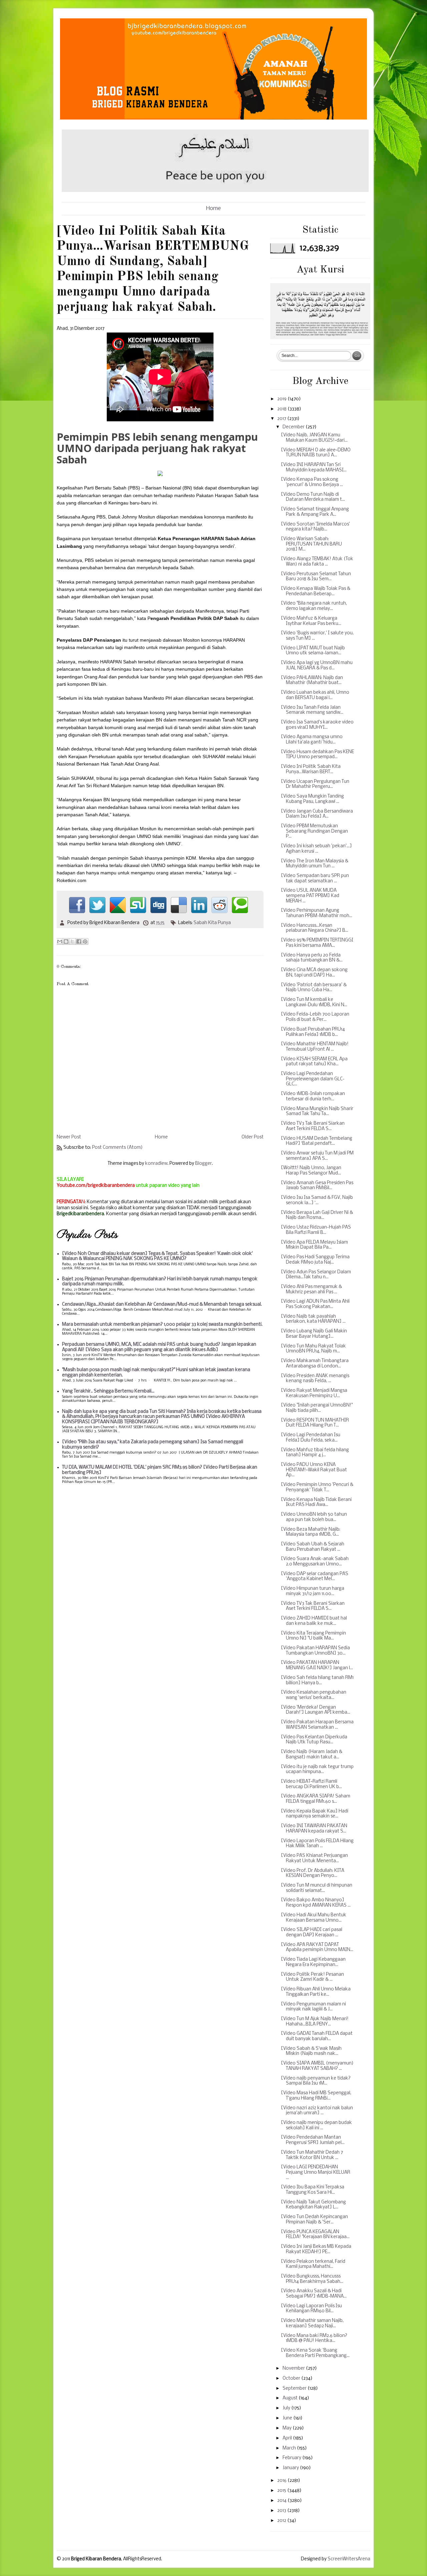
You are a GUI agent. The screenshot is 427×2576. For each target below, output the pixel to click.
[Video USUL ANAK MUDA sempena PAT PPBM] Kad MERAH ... (310, 896)
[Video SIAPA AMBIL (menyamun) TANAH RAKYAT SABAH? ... (317, 2066)
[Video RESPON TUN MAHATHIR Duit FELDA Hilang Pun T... (315, 1423)
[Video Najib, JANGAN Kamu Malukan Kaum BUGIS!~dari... (314, 438)
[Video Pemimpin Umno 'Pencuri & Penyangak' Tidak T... (317, 1487)
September (295, 2389)
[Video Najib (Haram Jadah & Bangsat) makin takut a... (312, 1755)
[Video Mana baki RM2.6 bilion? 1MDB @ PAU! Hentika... (314, 2338)
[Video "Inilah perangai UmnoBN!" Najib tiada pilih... (317, 1408)
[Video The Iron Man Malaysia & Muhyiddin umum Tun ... (315, 864)
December (294, 427)
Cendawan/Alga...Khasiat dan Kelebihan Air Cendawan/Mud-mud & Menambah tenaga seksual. (162, 1305)
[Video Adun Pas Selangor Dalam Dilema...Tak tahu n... (316, 1275)
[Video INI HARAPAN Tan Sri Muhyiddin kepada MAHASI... (314, 468)
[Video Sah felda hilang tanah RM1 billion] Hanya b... (317, 1680)
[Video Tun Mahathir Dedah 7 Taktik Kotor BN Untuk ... (312, 2155)
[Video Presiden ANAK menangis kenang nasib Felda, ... (315, 1379)
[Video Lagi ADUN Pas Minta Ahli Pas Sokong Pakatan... (315, 1304)
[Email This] (60, 941)
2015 (282, 2491)
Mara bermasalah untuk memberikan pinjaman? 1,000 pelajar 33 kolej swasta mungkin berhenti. (162, 1325)
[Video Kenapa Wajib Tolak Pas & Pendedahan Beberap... (316, 591)
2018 (282, 409)
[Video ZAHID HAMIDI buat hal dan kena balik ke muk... (314, 1621)
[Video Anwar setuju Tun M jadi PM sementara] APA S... (317, 1156)
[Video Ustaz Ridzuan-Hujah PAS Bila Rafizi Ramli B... (316, 1230)
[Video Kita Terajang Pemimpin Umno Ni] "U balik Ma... (313, 1636)
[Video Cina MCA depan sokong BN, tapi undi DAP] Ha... (314, 973)
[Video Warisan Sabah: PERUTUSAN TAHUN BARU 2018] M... (311, 544)
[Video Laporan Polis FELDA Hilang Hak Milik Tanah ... (317, 1844)
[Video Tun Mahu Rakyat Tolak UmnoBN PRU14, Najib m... (313, 1349)
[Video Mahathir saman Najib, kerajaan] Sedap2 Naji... (312, 2323)
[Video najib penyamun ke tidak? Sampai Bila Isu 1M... (316, 2081)
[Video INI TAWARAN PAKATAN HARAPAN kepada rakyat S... (314, 1829)
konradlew (156, 1164)
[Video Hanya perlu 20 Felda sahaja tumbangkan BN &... (312, 958)
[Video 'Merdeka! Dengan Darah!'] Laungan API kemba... (316, 1710)
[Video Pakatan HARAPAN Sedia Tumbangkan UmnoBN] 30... (315, 1651)
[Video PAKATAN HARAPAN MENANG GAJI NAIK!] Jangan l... (317, 1665)
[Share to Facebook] (79, 941)
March (290, 2448)
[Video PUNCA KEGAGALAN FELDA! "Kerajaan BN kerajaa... (315, 2235)
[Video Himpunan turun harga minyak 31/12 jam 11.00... (313, 1591)
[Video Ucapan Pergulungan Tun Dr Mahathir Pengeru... (315, 784)
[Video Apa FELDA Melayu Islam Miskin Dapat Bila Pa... (314, 1245)
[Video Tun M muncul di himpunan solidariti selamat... (317, 1888)
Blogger (203, 1164)
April (288, 2438)
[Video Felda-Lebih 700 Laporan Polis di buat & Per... (315, 1017)
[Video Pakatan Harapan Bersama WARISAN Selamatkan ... (317, 1725)
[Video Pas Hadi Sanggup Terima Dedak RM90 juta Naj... (315, 1260)
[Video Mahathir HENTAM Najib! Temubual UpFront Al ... (315, 1047)
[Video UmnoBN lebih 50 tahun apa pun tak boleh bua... (314, 1517)
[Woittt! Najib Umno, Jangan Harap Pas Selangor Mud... (311, 1171)
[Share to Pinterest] (85, 941)
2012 (282, 2521)
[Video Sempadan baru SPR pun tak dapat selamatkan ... (315, 879)
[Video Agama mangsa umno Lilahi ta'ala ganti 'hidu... (312, 740)
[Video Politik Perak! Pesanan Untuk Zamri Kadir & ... (312, 1977)
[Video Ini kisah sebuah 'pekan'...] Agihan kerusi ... (316, 849)
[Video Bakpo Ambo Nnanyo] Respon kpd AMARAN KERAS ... (316, 1903)
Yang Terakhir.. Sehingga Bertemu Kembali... (108, 1391)
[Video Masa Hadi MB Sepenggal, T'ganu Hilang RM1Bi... (316, 2096)
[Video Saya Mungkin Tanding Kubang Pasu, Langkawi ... (312, 799)
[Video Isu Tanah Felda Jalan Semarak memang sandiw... (312, 710)
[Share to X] (72, 941)
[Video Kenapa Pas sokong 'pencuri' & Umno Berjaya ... (312, 482)
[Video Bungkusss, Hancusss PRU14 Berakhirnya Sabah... (312, 2279)
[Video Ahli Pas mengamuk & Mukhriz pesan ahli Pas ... (311, 1290)
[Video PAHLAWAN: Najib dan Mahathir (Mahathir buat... (312, 681)
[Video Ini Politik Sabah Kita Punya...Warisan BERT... (311, 769)
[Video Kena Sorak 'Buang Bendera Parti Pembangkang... (315, 2353)
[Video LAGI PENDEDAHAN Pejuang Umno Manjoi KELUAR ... (316, 2172)
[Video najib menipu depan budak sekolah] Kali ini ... (316, 2125)
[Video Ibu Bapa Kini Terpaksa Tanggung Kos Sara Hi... (313, 2190)
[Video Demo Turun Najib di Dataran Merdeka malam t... (313, 497)
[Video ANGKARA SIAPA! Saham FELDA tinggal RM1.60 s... (316, 1799)
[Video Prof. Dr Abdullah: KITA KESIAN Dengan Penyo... (313, 1873)
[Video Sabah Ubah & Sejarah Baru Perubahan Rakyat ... (313, 1547)
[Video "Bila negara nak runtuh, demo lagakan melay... (314, 606)
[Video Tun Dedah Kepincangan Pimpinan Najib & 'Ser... (314, 2220)
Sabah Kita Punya (212, 923)
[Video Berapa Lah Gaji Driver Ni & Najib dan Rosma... (317, 1215)
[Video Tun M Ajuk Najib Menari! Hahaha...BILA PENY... (315, 2022)
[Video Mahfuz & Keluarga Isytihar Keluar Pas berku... (311, 621)
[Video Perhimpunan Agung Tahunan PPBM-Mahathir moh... (317, 913)
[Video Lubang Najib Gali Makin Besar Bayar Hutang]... (314, 1334)
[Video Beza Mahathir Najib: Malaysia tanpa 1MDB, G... (311, 1532)
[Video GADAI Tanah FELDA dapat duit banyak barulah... (317, 2036)
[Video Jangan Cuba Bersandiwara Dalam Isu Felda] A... (317, 814)
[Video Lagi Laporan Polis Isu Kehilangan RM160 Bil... (311, 2309)
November (294, 2369)
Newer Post (69, 1137)
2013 (282, 2511)
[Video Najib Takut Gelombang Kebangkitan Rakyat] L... (313, 2205)
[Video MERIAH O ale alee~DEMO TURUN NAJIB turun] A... (316, 453)
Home (213, 208)
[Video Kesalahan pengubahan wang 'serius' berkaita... (314, 1695)
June (288, 2418)
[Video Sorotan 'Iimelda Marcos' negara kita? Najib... (315, 527)
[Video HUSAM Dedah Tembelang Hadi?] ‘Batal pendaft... (317, 1141)
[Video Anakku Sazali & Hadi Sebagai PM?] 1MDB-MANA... (314, 2294)
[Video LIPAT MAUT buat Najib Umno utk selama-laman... (313, 651)
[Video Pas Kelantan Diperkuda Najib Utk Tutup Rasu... (314, 1740)
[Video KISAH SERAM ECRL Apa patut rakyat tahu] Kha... (314, 1062)
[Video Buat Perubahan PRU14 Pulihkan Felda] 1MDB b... (313, 1032)
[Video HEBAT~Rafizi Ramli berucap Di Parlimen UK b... (311, 1784)
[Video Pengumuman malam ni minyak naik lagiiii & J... (313, 2007)
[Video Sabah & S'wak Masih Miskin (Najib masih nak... (311, 2051)
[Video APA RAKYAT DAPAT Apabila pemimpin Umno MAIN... (317, 1948)
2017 (282, 419)
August (291, 2398)
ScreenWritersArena (349, 2559)
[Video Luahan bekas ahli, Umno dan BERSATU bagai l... (315, 695)
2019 (282, 399)
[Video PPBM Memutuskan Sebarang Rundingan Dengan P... (314, 831)
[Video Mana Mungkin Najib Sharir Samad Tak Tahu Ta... (317, 1112)
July (287, 2408)
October (292, 2379)
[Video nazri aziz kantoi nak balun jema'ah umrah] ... (317, 2111)
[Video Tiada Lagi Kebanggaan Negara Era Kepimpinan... (313, 1962)
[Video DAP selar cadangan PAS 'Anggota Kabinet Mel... (315, 1577)
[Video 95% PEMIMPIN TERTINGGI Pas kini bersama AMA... (317, 943)
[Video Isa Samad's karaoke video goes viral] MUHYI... (317, 725)
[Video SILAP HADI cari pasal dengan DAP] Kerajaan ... (312, 1933)
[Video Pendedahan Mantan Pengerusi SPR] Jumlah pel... (313, 2140)
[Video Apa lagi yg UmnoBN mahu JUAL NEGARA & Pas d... (317, 666)
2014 (282, 2501)
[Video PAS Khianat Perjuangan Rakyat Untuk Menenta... (314, 1858)
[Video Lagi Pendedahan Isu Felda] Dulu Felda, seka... (311, 1438)
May (288, 2428)
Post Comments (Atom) (117, 1148)
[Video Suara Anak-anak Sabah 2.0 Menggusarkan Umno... (315, 1562)
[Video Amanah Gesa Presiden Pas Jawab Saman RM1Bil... (317, 1186)
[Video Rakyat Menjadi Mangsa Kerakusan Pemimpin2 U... (314, 1393)
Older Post (253, 1137)
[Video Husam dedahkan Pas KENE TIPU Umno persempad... (317, 755)
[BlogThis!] (66, 941)
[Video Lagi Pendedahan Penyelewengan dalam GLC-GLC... (313, 1079)
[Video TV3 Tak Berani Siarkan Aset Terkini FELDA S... (313, 1126)
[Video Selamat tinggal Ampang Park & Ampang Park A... (315, 512)
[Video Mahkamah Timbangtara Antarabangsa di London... (315, 1364)
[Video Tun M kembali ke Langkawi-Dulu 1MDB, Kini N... (314, 1002)
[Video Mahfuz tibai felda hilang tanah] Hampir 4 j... (315, 1453)
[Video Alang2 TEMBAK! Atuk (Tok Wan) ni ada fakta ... (317, 562)
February (292, 2458)
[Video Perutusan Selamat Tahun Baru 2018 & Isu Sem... (316, 577)
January (291, 2468)
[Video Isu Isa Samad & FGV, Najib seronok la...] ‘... (317, 1200)
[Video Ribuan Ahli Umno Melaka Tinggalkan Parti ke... (316, 1992)
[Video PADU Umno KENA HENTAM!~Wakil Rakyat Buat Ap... (314, 1470)
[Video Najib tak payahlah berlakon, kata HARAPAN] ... (313, 1319)
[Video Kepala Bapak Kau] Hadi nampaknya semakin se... (315, 1814)
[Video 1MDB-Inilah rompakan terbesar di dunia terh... (313, 1097)
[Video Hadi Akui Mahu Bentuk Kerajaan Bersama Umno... (314, 1918)
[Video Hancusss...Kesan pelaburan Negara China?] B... (315, 928)
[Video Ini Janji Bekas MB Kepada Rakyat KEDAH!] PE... (316, 2249)
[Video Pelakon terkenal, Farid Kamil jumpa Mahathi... (313, 2264)
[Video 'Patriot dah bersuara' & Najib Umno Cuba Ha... (314, 988)
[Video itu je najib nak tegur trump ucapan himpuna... (317, 1770)
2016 (282, 2481)
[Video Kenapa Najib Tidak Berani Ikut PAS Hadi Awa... (316, 1502)
